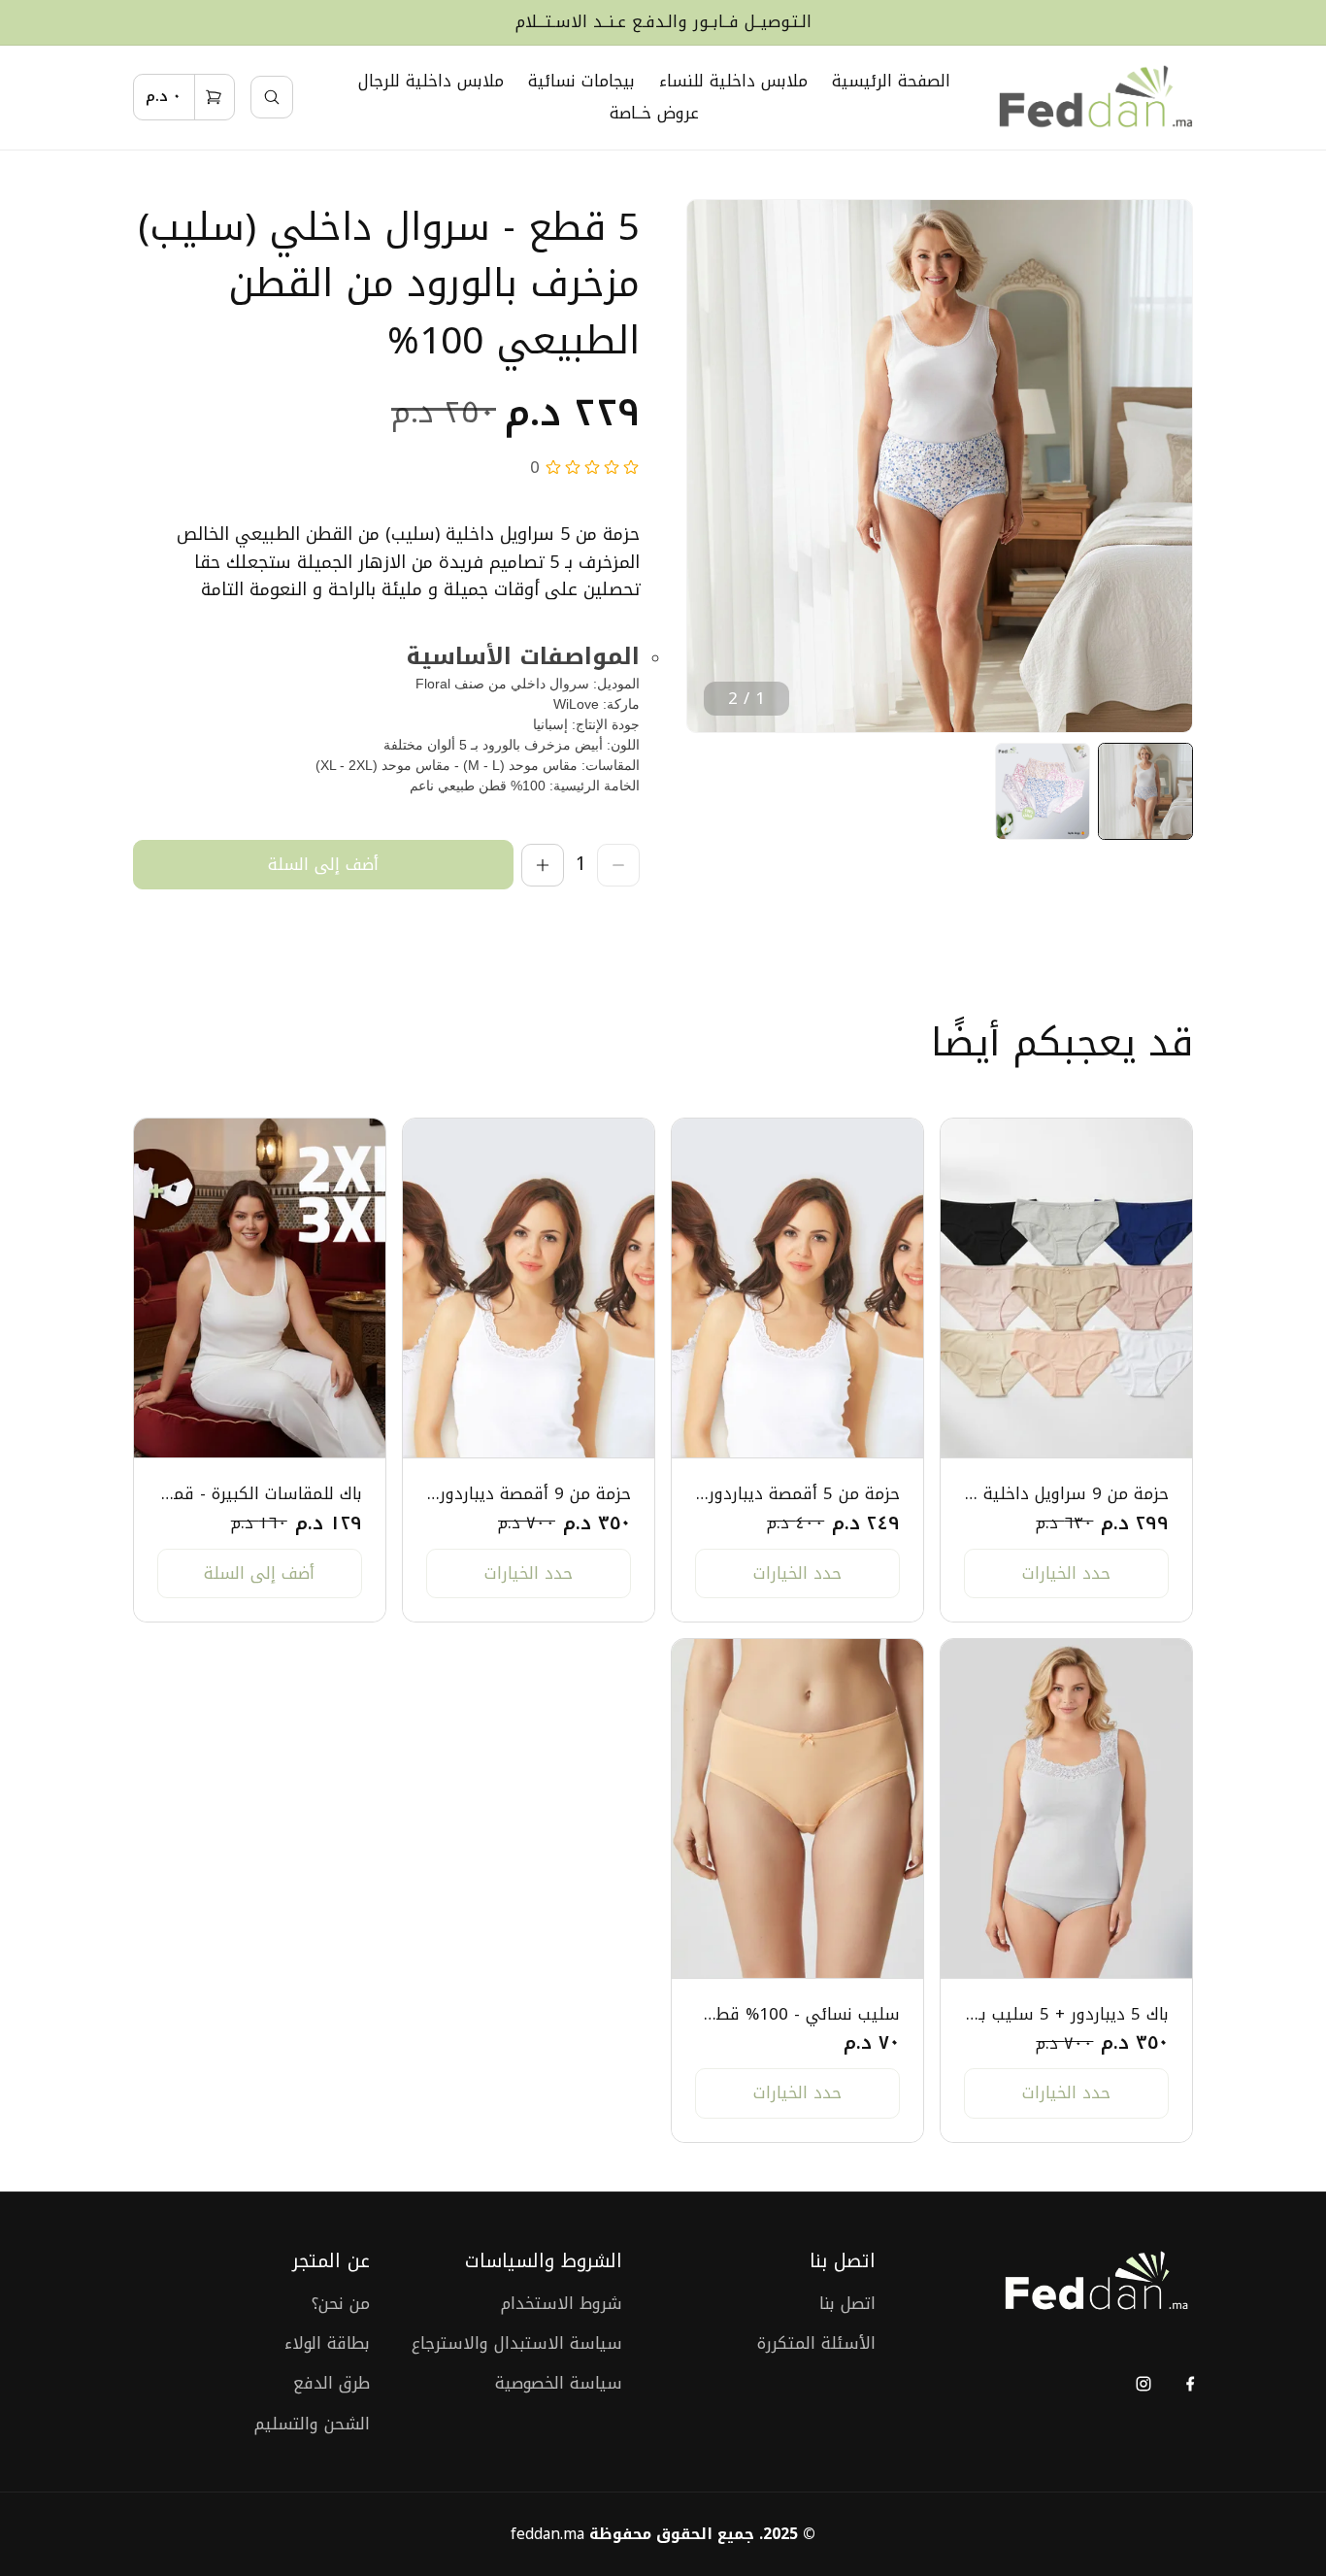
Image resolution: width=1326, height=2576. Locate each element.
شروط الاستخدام (562, 2304)
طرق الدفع (331, 2383)
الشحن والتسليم (312, 2424)
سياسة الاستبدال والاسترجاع (517, 2343)
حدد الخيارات (1066, 1573)
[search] (272, 97)
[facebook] (1190, 2383)
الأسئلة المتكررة (816, 2343)
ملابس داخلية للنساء (733, 81)
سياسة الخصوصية (559, 2383)
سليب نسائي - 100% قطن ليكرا (797, 2014)
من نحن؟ (341, 2304)
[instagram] (1143, 2383)
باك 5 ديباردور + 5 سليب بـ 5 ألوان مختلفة (1066, 2014)
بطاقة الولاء (327, 2343)
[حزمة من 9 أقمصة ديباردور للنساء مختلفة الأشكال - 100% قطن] (529, 1288)
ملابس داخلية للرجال (431, 81)
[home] (1096, 98)
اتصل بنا (847, 2304)
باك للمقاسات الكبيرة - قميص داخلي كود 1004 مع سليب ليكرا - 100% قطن (260, 1494)
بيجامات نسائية (581, 81)
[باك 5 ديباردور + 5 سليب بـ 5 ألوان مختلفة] (1066, 1809)
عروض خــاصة (654, 113)
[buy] (323, 865)
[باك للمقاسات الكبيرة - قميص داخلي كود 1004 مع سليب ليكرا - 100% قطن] (260, 1288)
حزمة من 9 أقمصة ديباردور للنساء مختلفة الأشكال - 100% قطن (529, 1494)
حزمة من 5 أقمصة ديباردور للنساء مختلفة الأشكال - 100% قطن (797, 1494)
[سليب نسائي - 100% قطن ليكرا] (797, 1809)
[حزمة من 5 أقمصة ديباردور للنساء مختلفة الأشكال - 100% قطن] (797, 1288)
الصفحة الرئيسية (891, 81)
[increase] (543, 865)
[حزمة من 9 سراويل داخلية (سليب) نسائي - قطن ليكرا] (1066, 1288)
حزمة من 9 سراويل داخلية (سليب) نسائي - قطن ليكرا (1066, 1494)
